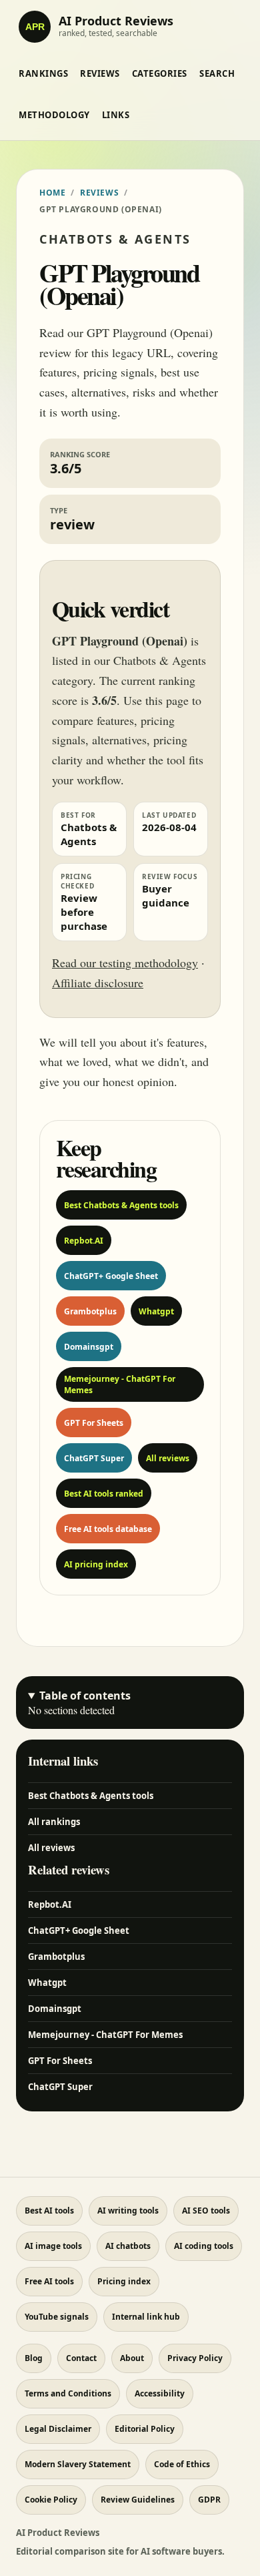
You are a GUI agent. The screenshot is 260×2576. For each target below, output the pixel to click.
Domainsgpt (89, 1347)
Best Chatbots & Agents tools (121, 1205)
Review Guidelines (138, 2500)
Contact (81, 2358)
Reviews (100, 73)
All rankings (54, 1822)
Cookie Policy (51, 2500)
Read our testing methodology (125, 963)
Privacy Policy (195, 2358)
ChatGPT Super (94, 1458)
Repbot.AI (84, 1241)
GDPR (209, 2500)
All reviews (168, 1458)
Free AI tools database (108, 1529)
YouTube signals (57, 2317)
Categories (160, 73)
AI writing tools (128, 2211)
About (132, 2358)
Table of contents (85, 1696)
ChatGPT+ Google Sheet (111, 1276)
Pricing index (124, 2281)
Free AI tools (49, 2281)
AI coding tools (204, 2246)
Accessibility (160, 2393)
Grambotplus (90, 1311)
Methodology (54, 115)
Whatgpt (156, 1311)
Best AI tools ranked (104, 1494)
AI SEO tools (206, 2211)
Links (116, 115)
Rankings (43, 73)
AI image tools (53, 2246)
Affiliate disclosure (98, 983)
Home (52, 193)
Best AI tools (49, 2211)
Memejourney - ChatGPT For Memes (120, 1384)
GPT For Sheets (94, 1423)
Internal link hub (146, 2317)
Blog (34, 2358)
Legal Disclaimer (58, 2429)
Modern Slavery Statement (78, 2464)
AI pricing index (96, 1564)
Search (217, 73)
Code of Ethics (182, 2464)
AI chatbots (128, 2246)
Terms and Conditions (68, 2393)
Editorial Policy (145, 2429)
